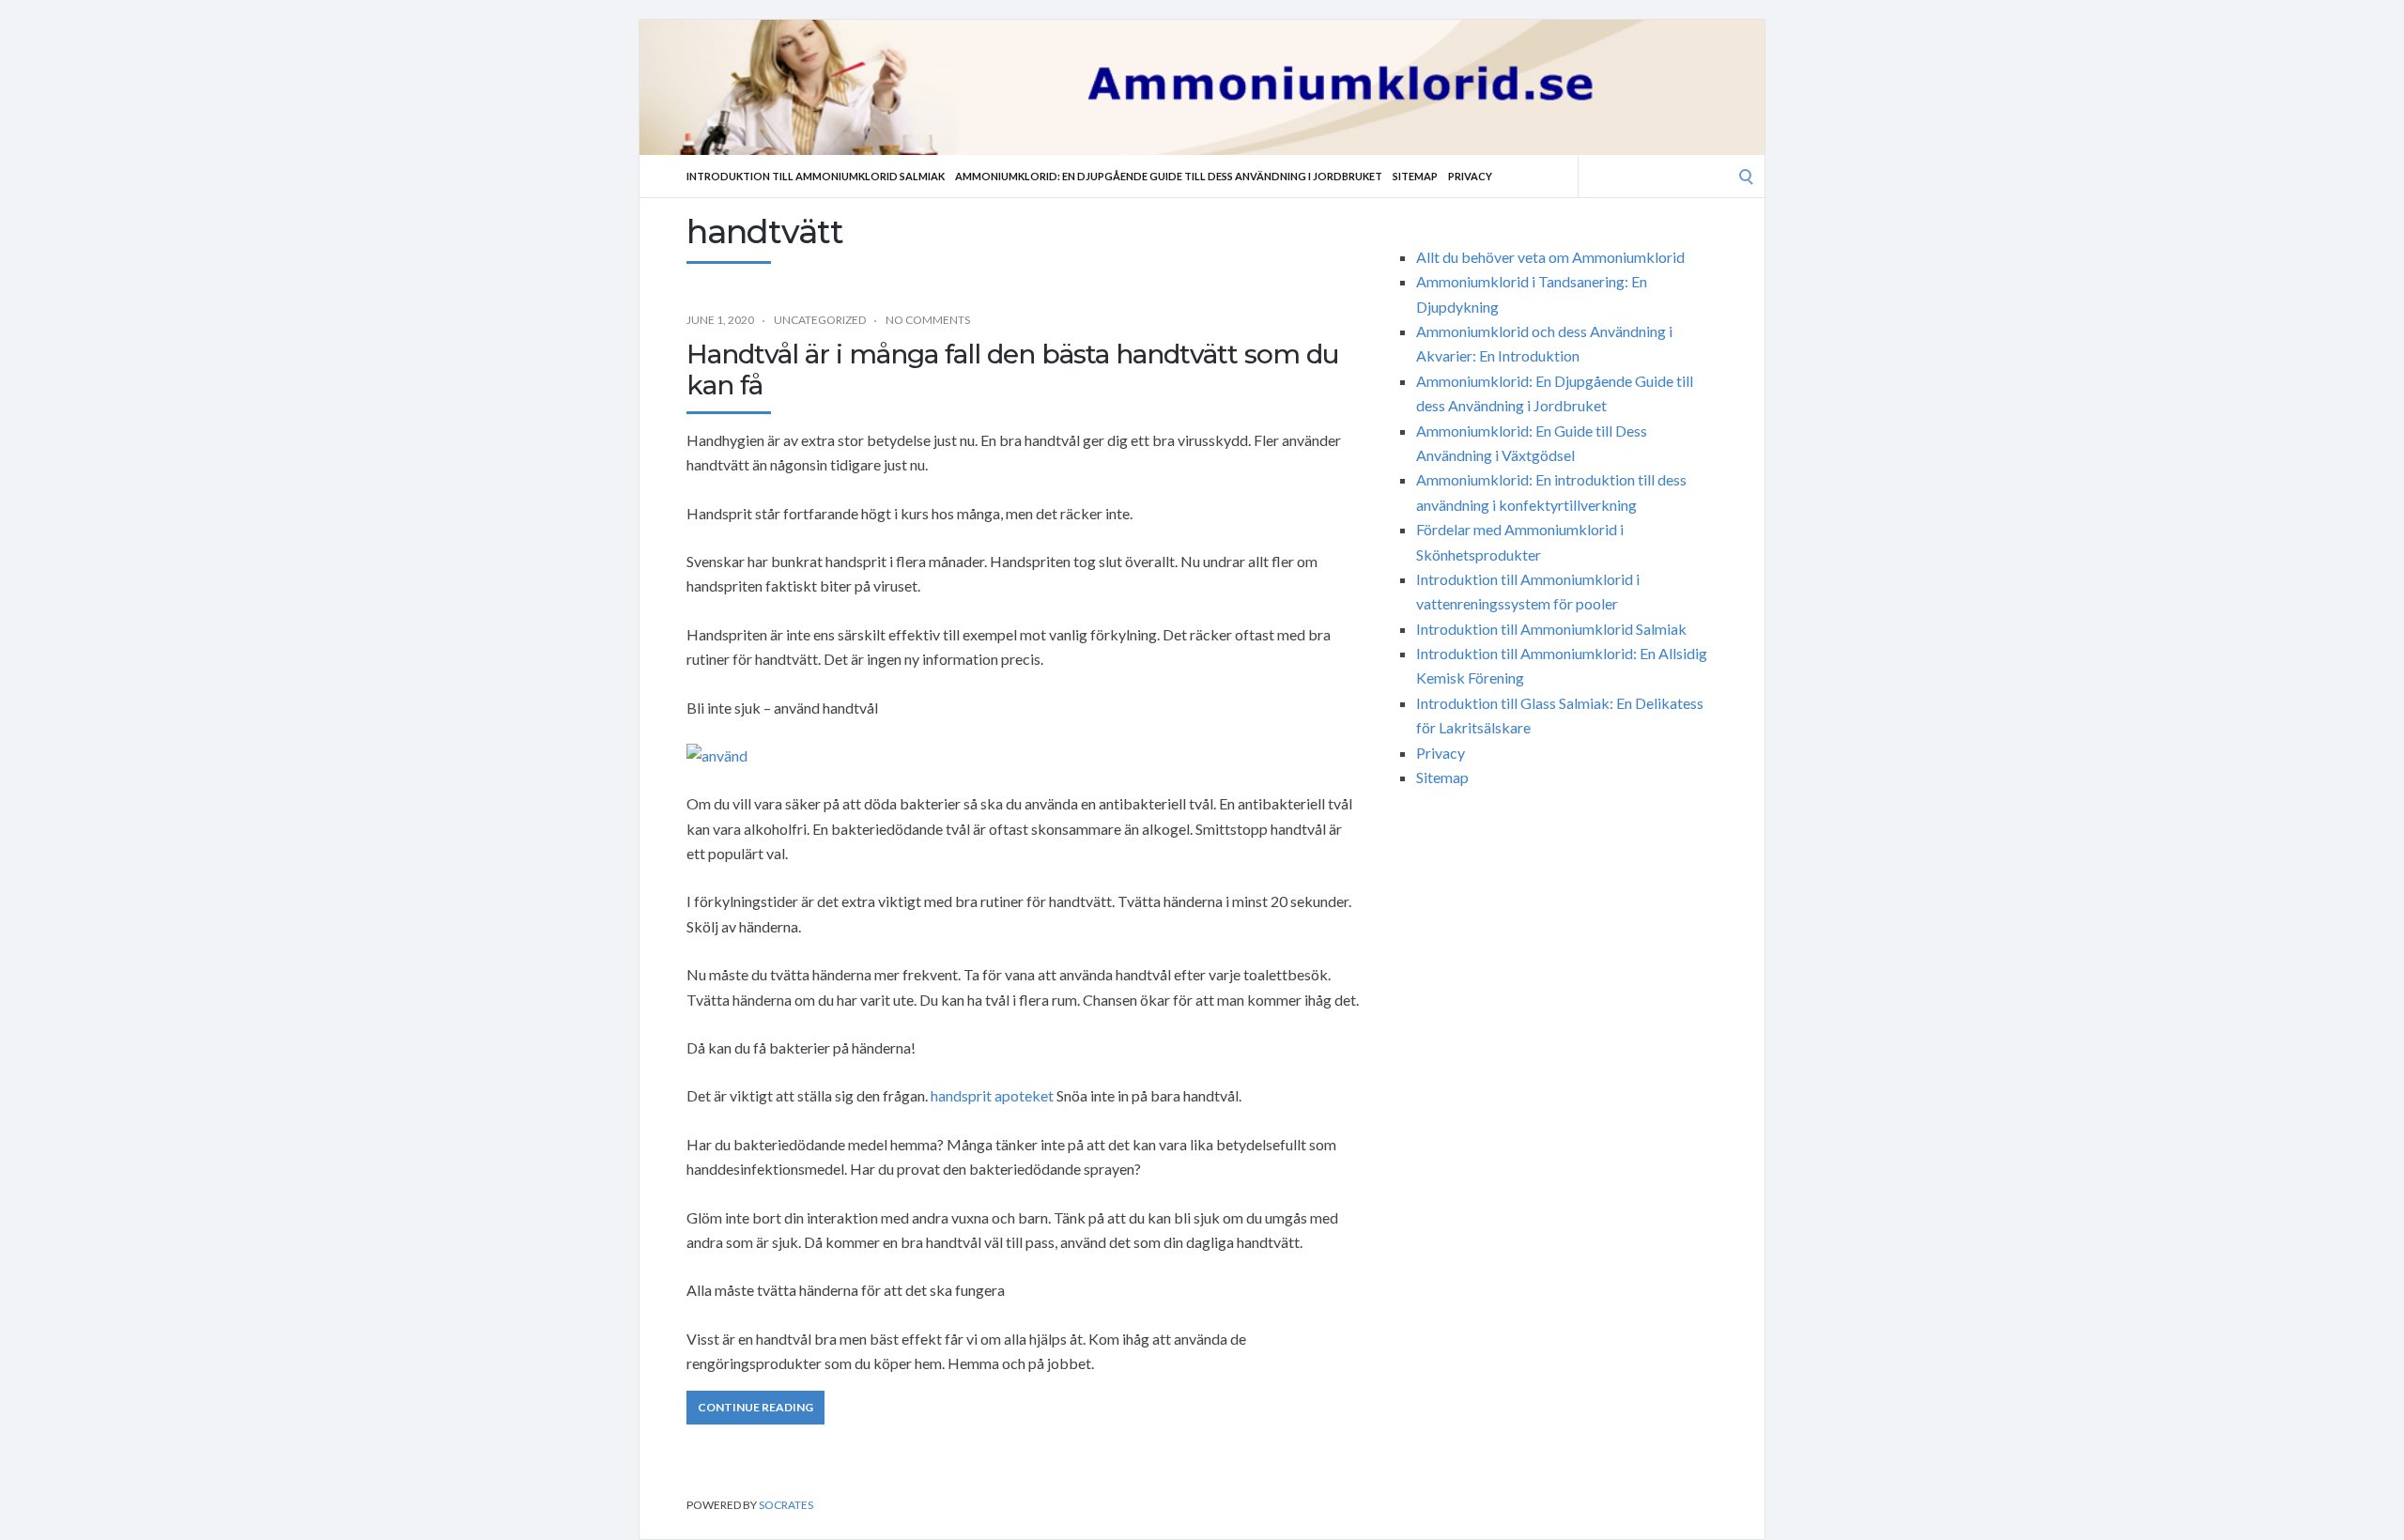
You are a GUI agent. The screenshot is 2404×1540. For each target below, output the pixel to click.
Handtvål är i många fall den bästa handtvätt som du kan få (1013, 370)
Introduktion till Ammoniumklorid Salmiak (816, 176)
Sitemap (1415, 176)
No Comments (928, 320)
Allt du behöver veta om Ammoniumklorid (1550, 257)
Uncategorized (820, 320)
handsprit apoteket (992, 1095)
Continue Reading (755, 1407)
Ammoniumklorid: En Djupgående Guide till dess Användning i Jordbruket (1169, 176)
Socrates (786, 1505)
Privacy (1470, 176)
